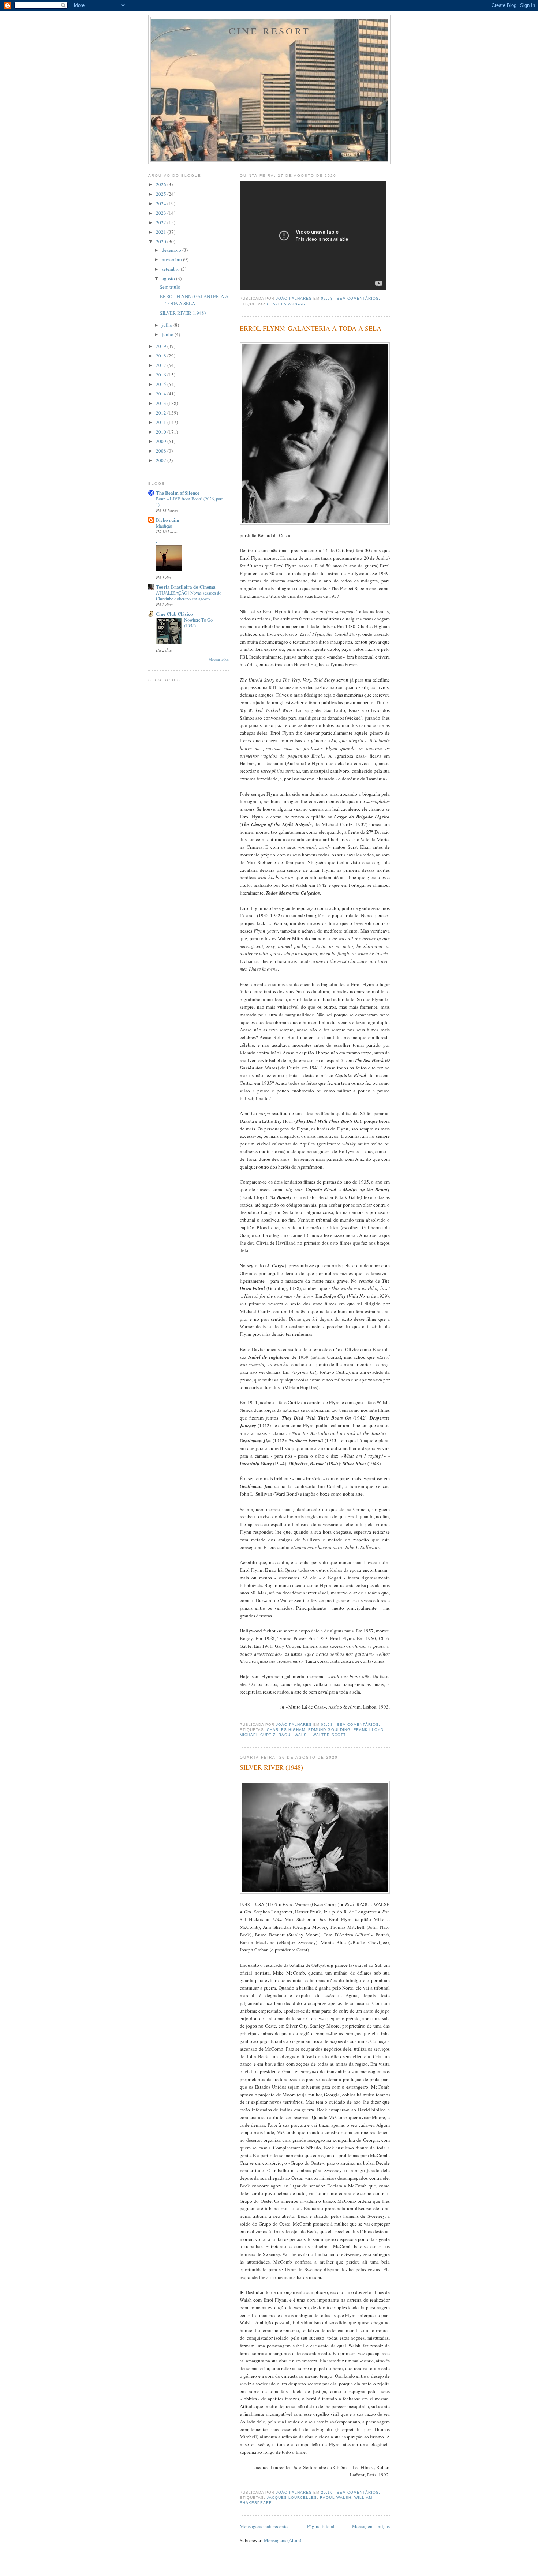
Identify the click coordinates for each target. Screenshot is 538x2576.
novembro (172, 259)
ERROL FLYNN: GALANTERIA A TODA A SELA (311, 328)
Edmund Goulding (329, 1730)
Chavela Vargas (286, 304)
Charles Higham (286, 1730)
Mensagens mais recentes (265, 2526)
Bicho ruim (168, 520)
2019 (162, 346)
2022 (162, 222)
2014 (162, 394)
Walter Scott (329, 1735)
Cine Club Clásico (174, 614)
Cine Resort (270, 31)
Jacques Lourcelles (292, 2498)
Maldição (164, 526)
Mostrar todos (219, 659)
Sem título (170, 287)
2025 (162, 194)
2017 (162, 365)
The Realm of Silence (178, 493)
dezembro (172, 250)
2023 (162, 213)
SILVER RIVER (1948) (271, 1767)
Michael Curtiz (258, 1735)
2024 (162, 203)
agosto (169, 278)
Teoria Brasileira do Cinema (186, 587)
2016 (162, 375)
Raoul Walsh (294, 1735)
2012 (162, 413)
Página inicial (321, 2526)
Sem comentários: (359, 298)
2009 (162, 441)
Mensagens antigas (371, 2526)
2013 (162, 403)
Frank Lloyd (369, 1730)
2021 (162, 232)
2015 (162, 384)
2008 (162, 451)
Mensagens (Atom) (283, 2540)
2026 (162, 184)
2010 (162, 432)
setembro (171, 269)
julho (168, 325)
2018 (162, 356)
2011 (162, 422)
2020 (162, 241)
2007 (162, 460)
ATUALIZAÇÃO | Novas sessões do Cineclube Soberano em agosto (189, 596)
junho (168, 334)
